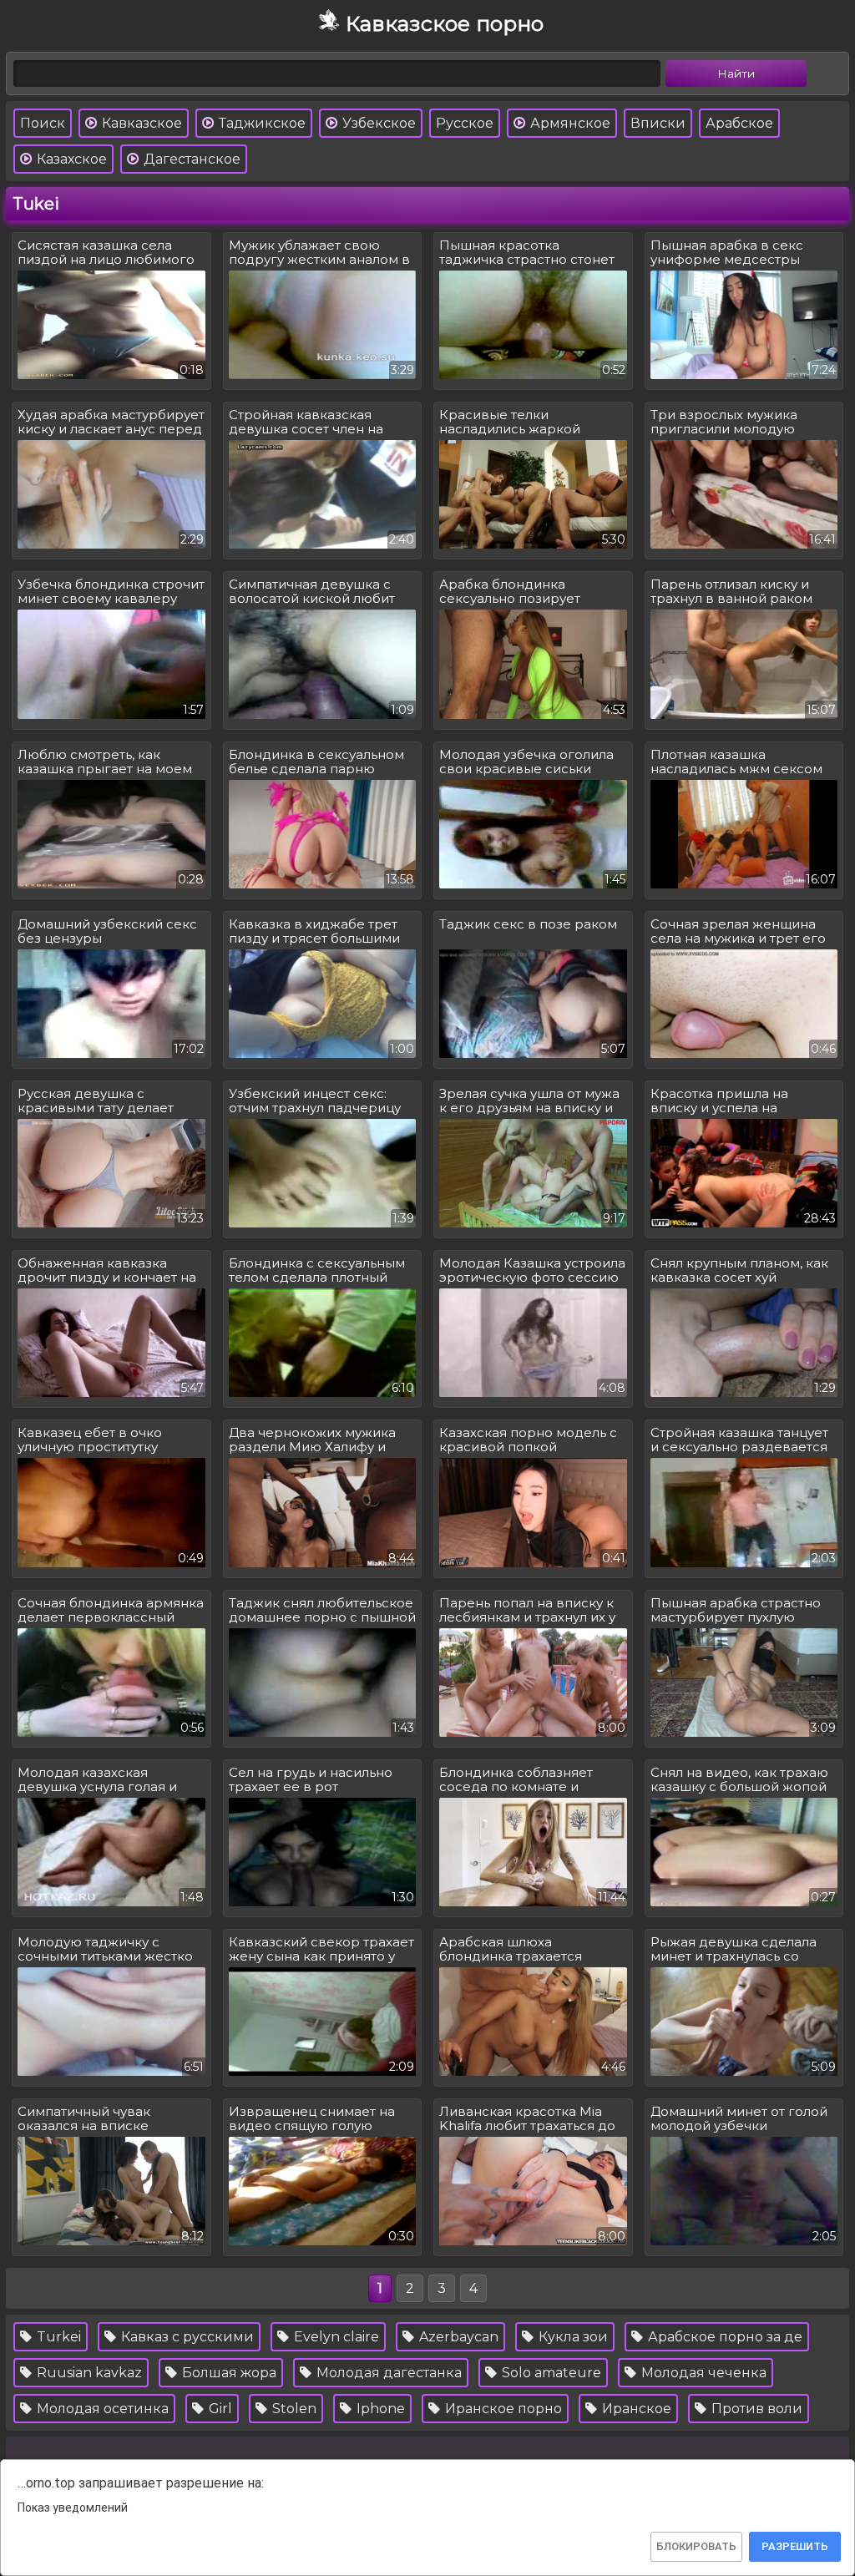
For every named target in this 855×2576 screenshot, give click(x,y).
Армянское (569, 123)
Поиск (43, 123)
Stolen (293, 2409)
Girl (219, 2409)
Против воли (755, 2409)
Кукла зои (572, 2337)
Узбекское (377, 123)
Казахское (70, 159)
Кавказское (140, 123)
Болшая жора (228, 2373)
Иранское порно (502, 2409)
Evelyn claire (335, 2337)
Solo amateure (550, 2373)
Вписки (658, 123)
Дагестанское (190, 159)
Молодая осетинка (101, 2409)
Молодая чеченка (702, 2373)
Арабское (739, 123)
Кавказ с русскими (186, 2337)
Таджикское (261, 123)
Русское (465, 123)
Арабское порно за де (723, 2337)
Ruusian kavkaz (88, 2373)
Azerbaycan (457, 2337)
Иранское (635, 2409)
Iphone (379, 2409)
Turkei (57, 2337)
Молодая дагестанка (387, 2373)
